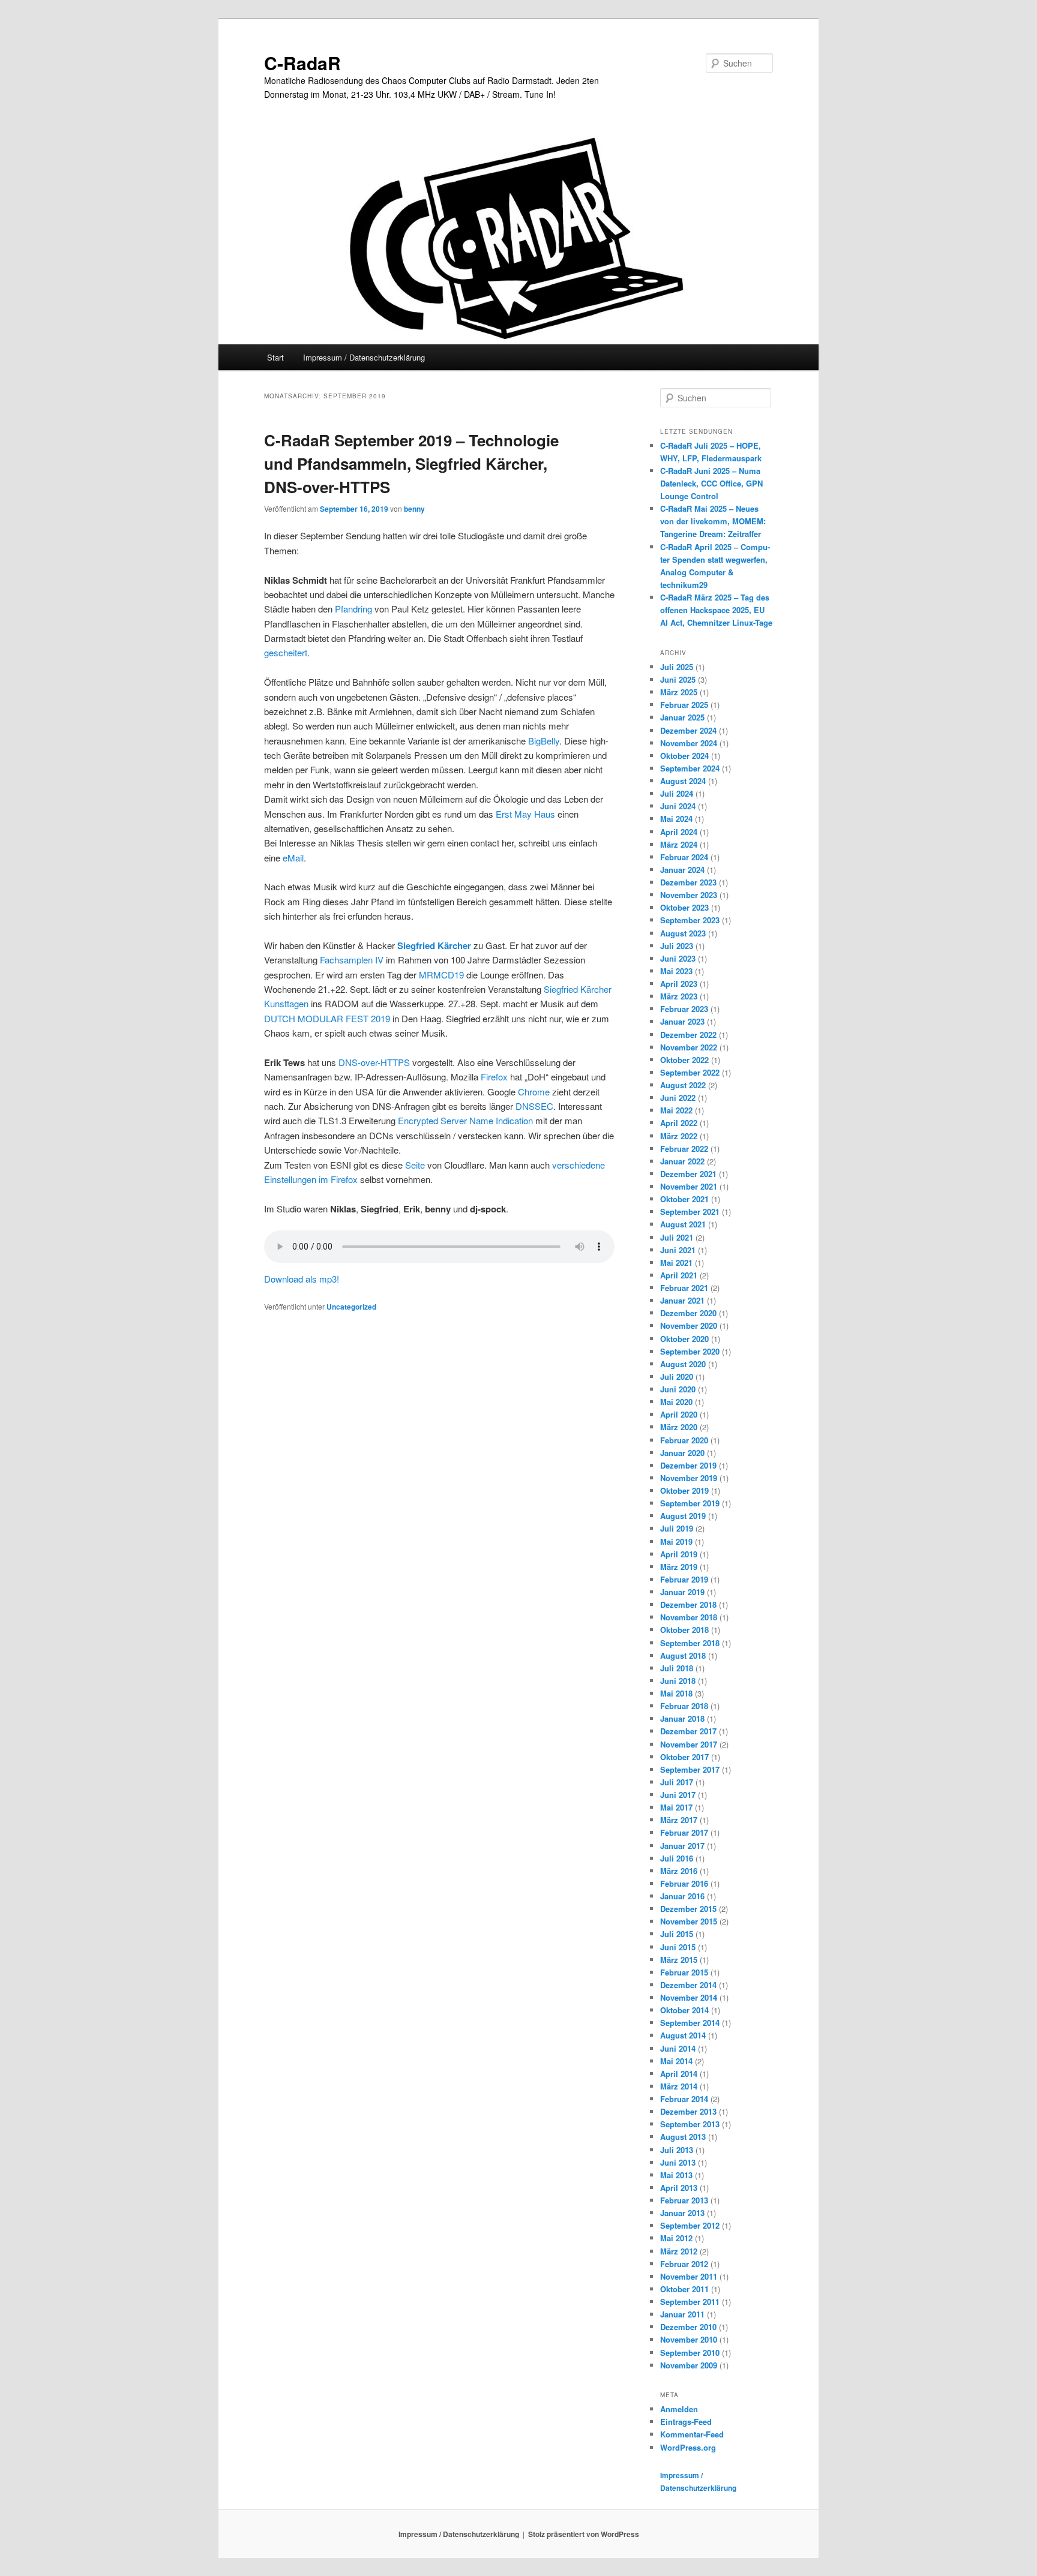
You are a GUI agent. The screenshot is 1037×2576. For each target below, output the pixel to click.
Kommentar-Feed (692, 2434)
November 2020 (689, 1325)
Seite (415, 1165)
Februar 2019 (684, 1579)
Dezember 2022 (688, 1035)
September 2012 (690, 2225)
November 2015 (689, 1921)
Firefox (494, 1077)
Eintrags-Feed (686, 2422)
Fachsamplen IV (352, 960)
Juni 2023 (678, 958)
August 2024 (683, 781)
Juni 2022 (678, 1098)
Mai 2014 (676, 2061)
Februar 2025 (684, 705)
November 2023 (689, 895)
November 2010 (689, 2339)
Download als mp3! (302, 1279)
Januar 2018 (682, 1718)
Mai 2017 (676, 1807)
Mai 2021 (676, 1263)
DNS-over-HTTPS (374, 1062)
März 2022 (679, 1136)
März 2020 (679, 1427)
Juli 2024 (677, 793)
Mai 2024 (676, 819)
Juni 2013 (678, 2162)
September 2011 (690, 2302)
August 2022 (683, 1085)
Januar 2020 (682, 1453)
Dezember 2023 (688, 882)
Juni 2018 (678, 1681)
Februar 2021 (684, 1288)
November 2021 (689, 1186)
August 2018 (683, 1655)
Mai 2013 (676, 2175)
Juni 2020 (678, 1389)
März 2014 (679, 2086)
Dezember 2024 (688, 730)
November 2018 (689, 1617)
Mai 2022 (676, 1110)
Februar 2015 (684, 1972)
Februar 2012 (684, 2264)
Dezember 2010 (688, 2327)
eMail (293, 858)
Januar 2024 (682, 870)
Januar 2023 (682, 1021)
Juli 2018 (677, 1668)
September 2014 (690, 2023)
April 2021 (679, 1275)
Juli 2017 (677, 1782)
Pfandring (353, 609)
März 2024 (679, 844)
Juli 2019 (677, 1528)
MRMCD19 (441, 975)
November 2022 (689, 1047)
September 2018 (690, 1643)
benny (414, 509)
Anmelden (679, 2409)
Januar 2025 (682, 717)
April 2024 (679, 832)
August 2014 (683, 2035)
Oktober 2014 (684, 2010)
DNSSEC (534, 1106)
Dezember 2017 (688, 1731)
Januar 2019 (682, 1592)
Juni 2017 (678, 1795)
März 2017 (679, 1820)
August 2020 (683, 1364)
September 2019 (690, 1503)
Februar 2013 (684, 2200)
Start (275, 357)
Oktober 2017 (684, 1757)
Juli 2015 (677, 1934)
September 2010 (690, 2353)
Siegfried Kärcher (434, 945)
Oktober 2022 (684, 1060)
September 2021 (690, 1212)
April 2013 (679, 2188)
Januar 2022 (682, 1161)
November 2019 (689, 1478)
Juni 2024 (678, 806)
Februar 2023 (684, 1009)
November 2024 (689, 743)
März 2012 (679, 2251)
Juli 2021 (677, 1237)
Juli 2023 (677, 946)
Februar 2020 (684, 1440)
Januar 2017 (682, 1846)
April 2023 (679, 984)
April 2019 (679, 1554)
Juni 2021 (678, 1250)
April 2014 (679, 2074)
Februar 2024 (684, 857)
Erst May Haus (525, 814)
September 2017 (690, 1769)
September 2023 (690, 920)
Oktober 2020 (684, 1339)
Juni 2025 (678, 679)
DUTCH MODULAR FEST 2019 (327, 1018)
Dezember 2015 (688, 1909)
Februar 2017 (684, 1832)
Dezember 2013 (688, 2111)
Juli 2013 (677, 2150)
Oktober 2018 (684, 1630)
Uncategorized (351, 1307)
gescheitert (286, 652)
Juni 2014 (678, 2048)
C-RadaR (302, 63)
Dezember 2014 (688, 1985)
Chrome (534, 1092)
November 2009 (689, 2365)
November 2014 (689, 1997)
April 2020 (679, 1414)
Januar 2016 (682, 1896)
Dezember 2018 (688, 1604)
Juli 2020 (677, 1376)
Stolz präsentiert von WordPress (584, 2534)
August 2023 (683, 933)
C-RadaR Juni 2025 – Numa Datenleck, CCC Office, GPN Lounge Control (711, 483)
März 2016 (679, 1871)
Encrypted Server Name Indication (465, 1120)
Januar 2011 (682, 2314)
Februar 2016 (684, 1883)
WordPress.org (688, 2447)
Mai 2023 (676, 971)
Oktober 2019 (684, 1490)
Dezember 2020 (688, 1313)
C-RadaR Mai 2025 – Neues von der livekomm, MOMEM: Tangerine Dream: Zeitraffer (713, 521)
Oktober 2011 (684, 2289)
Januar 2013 (682, 2213)
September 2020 (690, 1351)
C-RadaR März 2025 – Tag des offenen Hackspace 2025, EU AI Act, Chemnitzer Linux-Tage (716, 610)
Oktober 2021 (684, 1199)
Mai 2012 (676, 2238)
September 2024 (690, 768)
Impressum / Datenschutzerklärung (364, 357)
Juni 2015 (678, 1947)
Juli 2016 (677, 1858)
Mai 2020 (676, 1402)
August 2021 (683, 1224)
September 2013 (690, 2124)
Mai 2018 (676, 1693)
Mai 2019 (676, 1541)
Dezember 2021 (688, 1174)
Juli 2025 (677, 667)
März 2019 (679, 1567)
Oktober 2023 (684, 907)
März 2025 (679, 692)
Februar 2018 (684, 1706)
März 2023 (679, 996)
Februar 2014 (684, 2099)
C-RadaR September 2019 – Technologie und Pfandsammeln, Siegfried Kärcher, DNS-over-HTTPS (411, 463)
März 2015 (679, 1960)
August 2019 (683, 1516)
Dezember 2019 (688, 1465)
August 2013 (683, 2137)
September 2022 (690, 1072)
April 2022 (679, 1123)
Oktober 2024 (684, 756)
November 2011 (689, 2276)
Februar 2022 (684, 1149)
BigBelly (544, 741)
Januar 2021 (682, 1300)
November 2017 (689, 1744)
